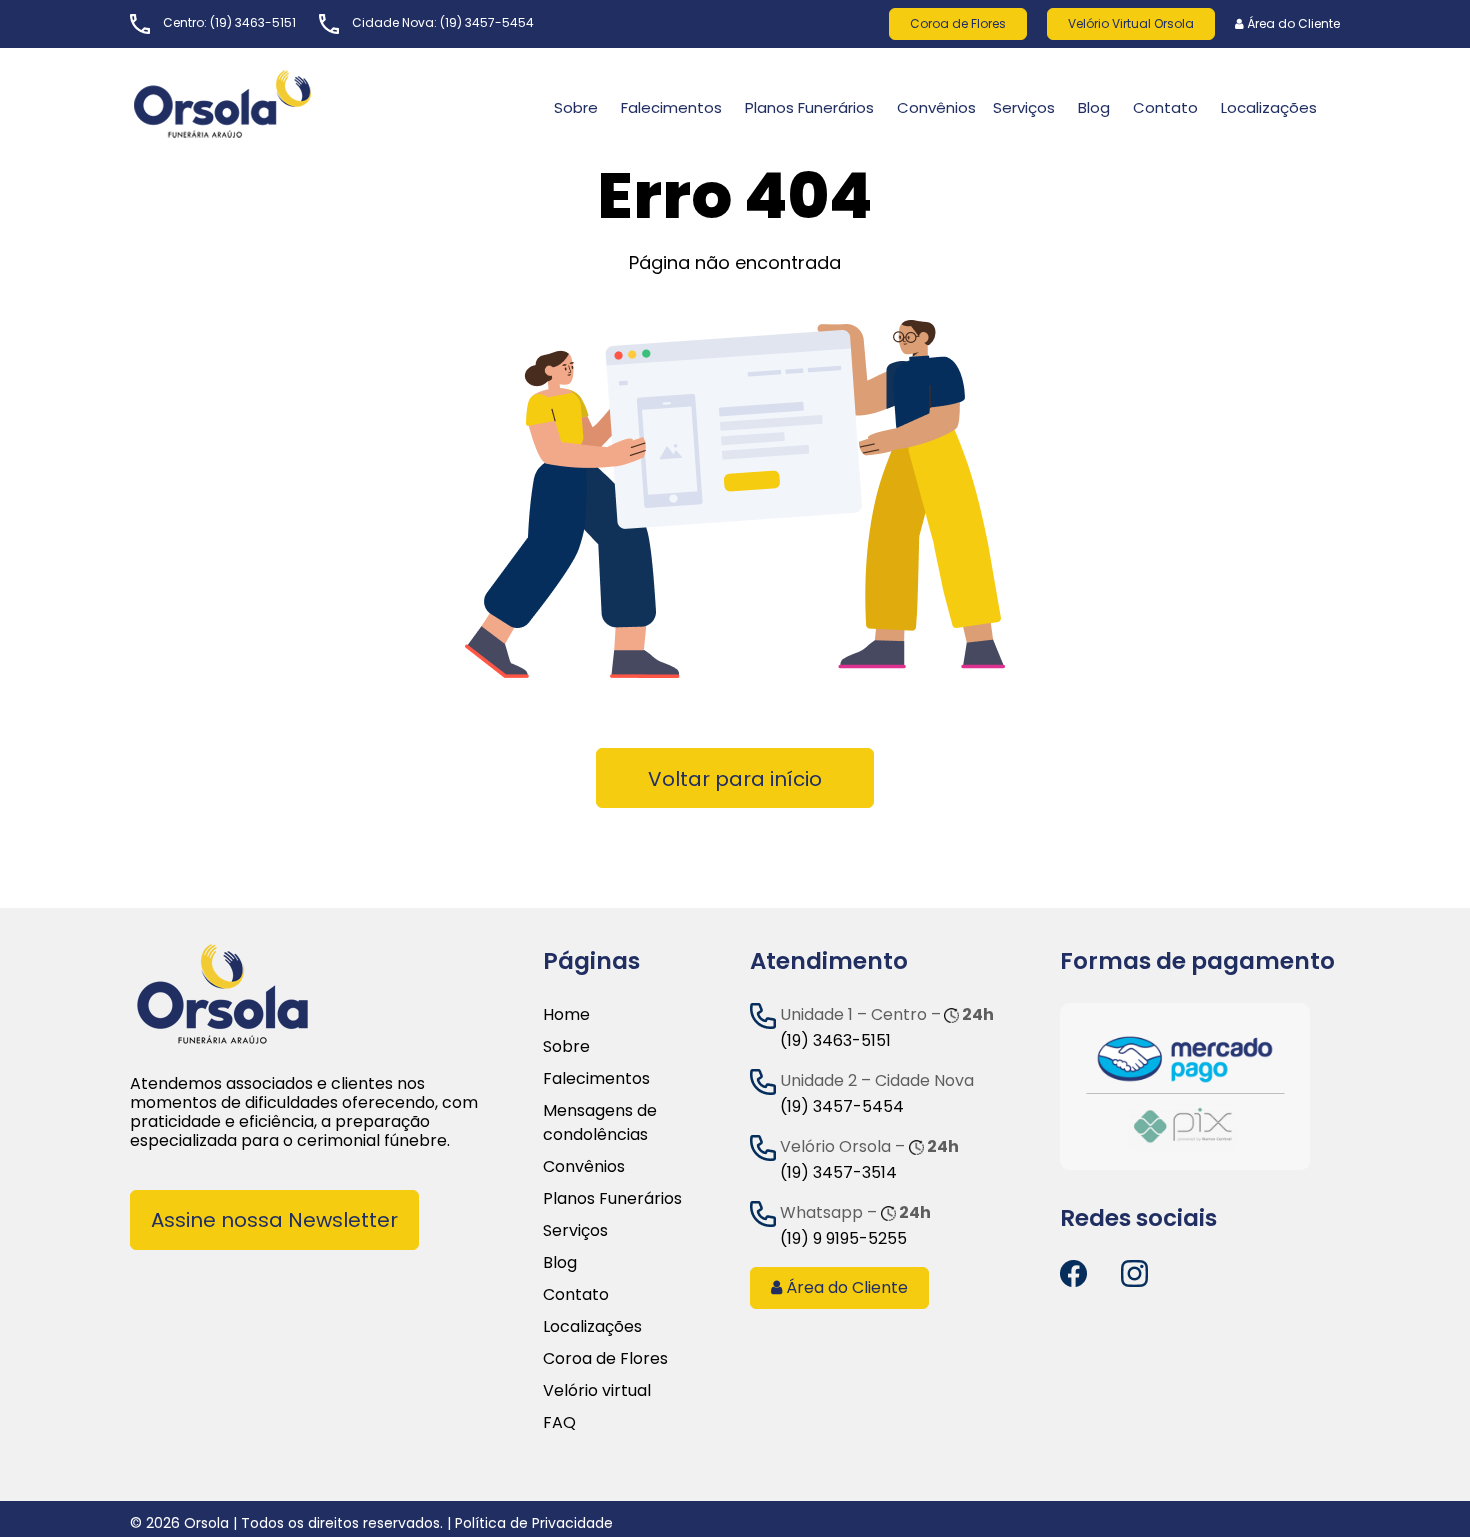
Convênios (936, 107)
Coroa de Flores (958, 23)
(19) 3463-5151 (253, 22)
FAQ (559, 1422)
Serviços (1024, 107)
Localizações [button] (1269, 107)
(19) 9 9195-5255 (843, 1238)
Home (566, 1014)
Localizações (592, 1326)
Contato (576, 1294)
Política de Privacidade (534, 1523)
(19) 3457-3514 (838, 1172)
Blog (1094, 107)
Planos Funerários (809, 107)
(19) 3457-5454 (487, 22)
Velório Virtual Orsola (1131, 23)
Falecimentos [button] (671, 107)
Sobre (566, 1046)
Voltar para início (735, 779)
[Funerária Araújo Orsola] (270, 104)
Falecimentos (596, 1078)
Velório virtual (597, 1390)
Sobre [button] (576, 107)
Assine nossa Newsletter (274, 1220)
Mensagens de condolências (600, 1122)
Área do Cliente (1292, 23)
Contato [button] (1165, 107)
